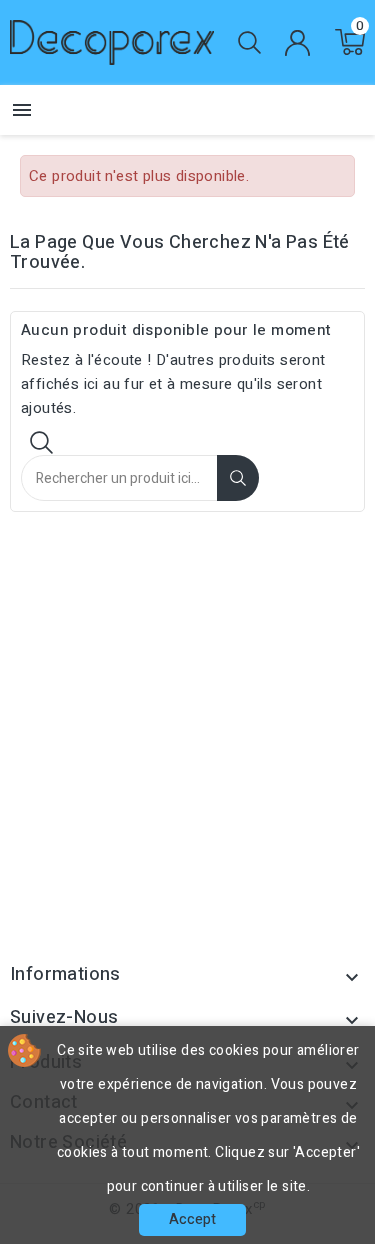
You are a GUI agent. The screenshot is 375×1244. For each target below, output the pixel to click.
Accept (192, 1219)
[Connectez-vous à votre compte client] (297, 43)
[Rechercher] (238, 478)
